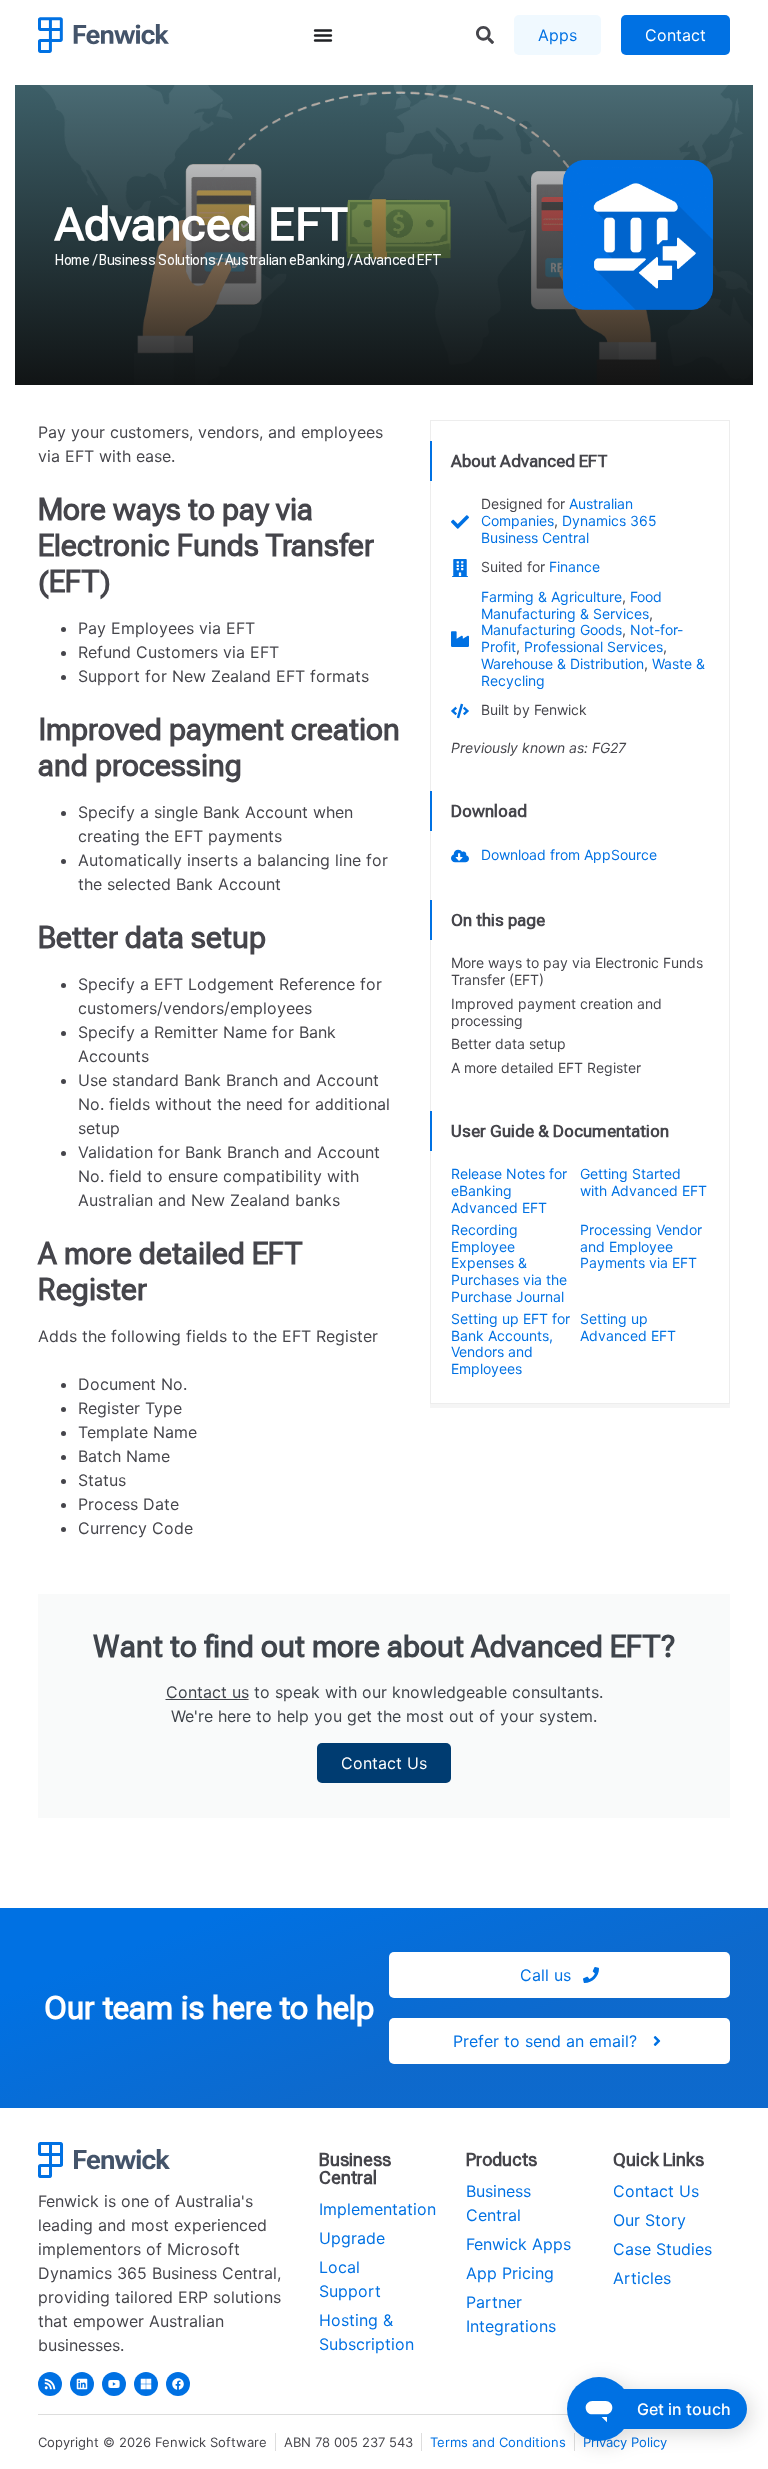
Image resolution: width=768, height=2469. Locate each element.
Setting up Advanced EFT (628, 1327)
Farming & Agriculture (551, 596)
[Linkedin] (82, 2384)
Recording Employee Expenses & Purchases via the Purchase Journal (509, 1263)
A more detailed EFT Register (546, 1068)
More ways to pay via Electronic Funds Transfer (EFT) (577, 971)
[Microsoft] (146, 2384)
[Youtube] (114, 2384)
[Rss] (50, 2384)
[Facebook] (178, 2384)
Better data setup (508, 1044)
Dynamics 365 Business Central (569, 529)
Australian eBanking (285, 260)
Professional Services (593, 646)
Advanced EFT (201, 224)
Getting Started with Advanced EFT (643, 1182)
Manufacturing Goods (551, 629)
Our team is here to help (209, 2008)
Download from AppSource (569, 854)
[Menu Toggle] (323, 35)
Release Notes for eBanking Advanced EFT (509, 1190)
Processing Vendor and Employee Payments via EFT (641, 1246)
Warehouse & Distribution (562, 663)
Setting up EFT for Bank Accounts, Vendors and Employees (510, 1343)
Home (72, 260)
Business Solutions (157, 260)
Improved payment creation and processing (556, 1012)
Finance (574, 566)
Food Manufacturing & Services (571, 605)
